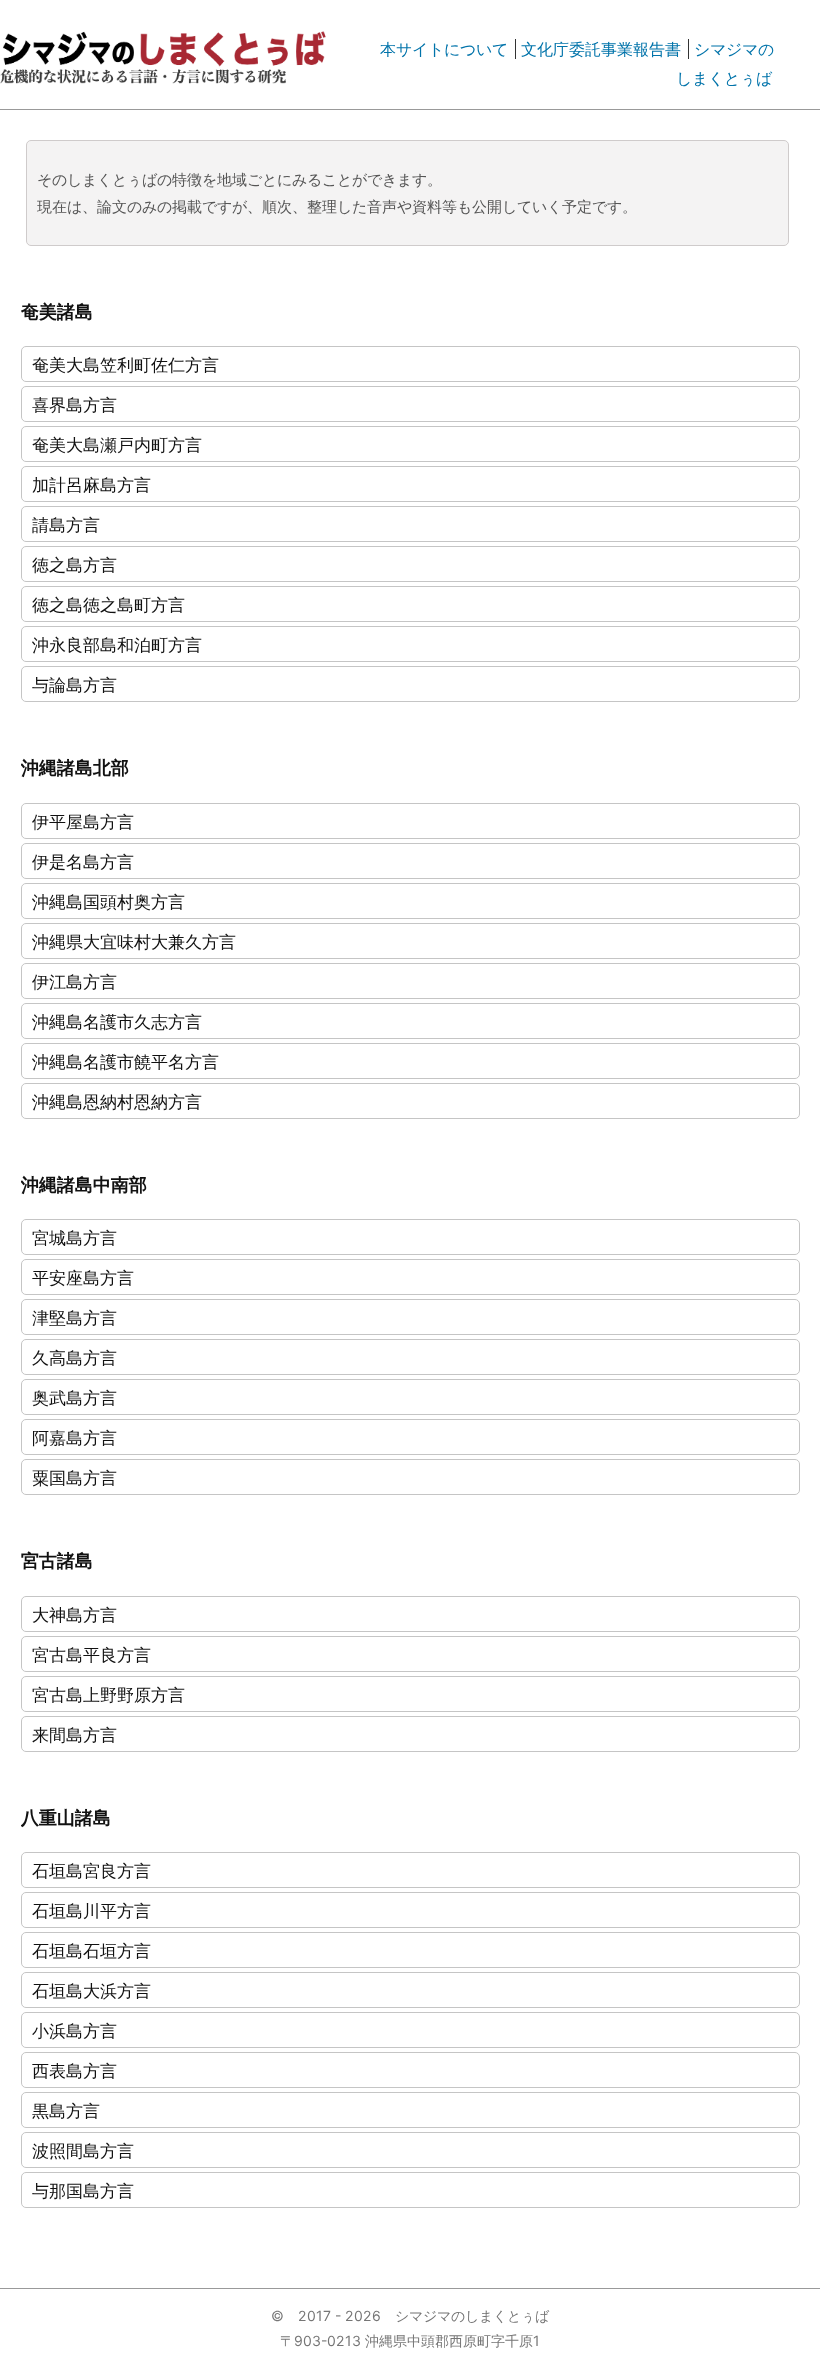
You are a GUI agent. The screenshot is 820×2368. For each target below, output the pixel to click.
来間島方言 (74, 1734)
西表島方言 (74, 2070)
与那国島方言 (83, 2190)
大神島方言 (74, 1614)
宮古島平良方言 (91, 1654)
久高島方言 (74, 1357)
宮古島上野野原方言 (108, 1694)
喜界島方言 (74, 404)
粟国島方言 (74, 1477)
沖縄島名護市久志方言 (117, 1021)
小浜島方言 (74, 2030)
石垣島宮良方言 (91, 1870)
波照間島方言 (83, 2150)
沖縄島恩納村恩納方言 (117, 1101)
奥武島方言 (74, 1397)
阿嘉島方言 (74, 1437)
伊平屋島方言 (83, 821)
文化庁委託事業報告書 (601, 49)
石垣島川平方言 (91, 1910)
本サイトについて (444, 49)
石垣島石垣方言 (91, 1950)
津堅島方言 (74, 1317)
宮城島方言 (74, 1237)
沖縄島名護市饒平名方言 (125, 1061)
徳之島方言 (74, 564)
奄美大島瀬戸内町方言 (117, 444)
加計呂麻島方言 (91, 484)
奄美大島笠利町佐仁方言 (125, 364)
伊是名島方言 (83, 861)
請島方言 (66, 524)
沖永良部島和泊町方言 (117, 644)
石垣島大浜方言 (91, 1990)
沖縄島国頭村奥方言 (108, 901)
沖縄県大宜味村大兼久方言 (134, 941)
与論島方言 (74, 684)
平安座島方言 (83, 1277)
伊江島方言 (74, 981)
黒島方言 (66, 2110)
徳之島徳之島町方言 (108, 604)
